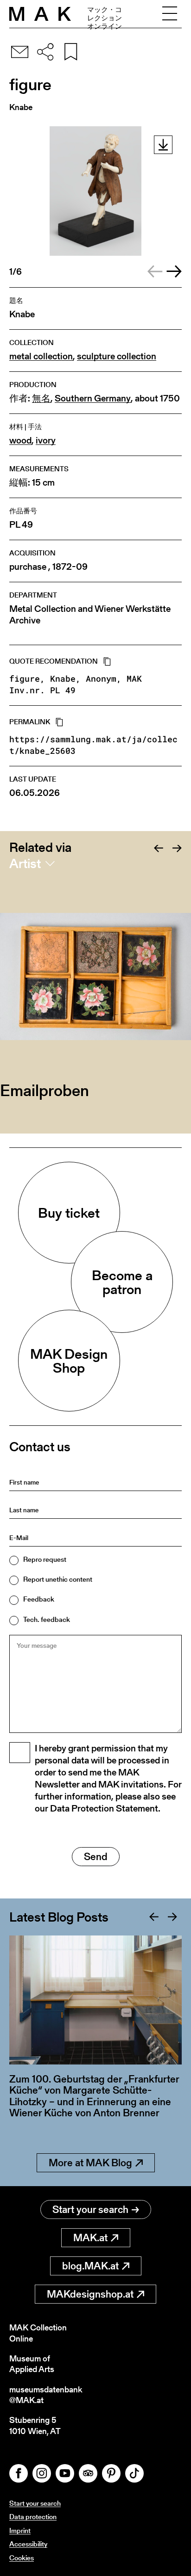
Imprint (20, 2530)
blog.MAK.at (90, 2266)
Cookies (22, 2558)
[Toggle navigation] (170, 14)
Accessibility (28, 2544)
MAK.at (90, 2238)
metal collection (41, 356)
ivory (46, 441)
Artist (25, 863)
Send (96, 1857)
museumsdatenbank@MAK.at (46, 2395)
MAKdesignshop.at (90, 2294)
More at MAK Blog (90, 2163)
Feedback (39, 1599)
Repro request (45, 1559)
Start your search (90, 2209)
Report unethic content (58, 1579)
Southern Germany (93, 398)
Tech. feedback (47, 1619)
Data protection (33, 2517)
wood (20, 441)
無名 (41, 398)
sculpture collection (117, 356)
